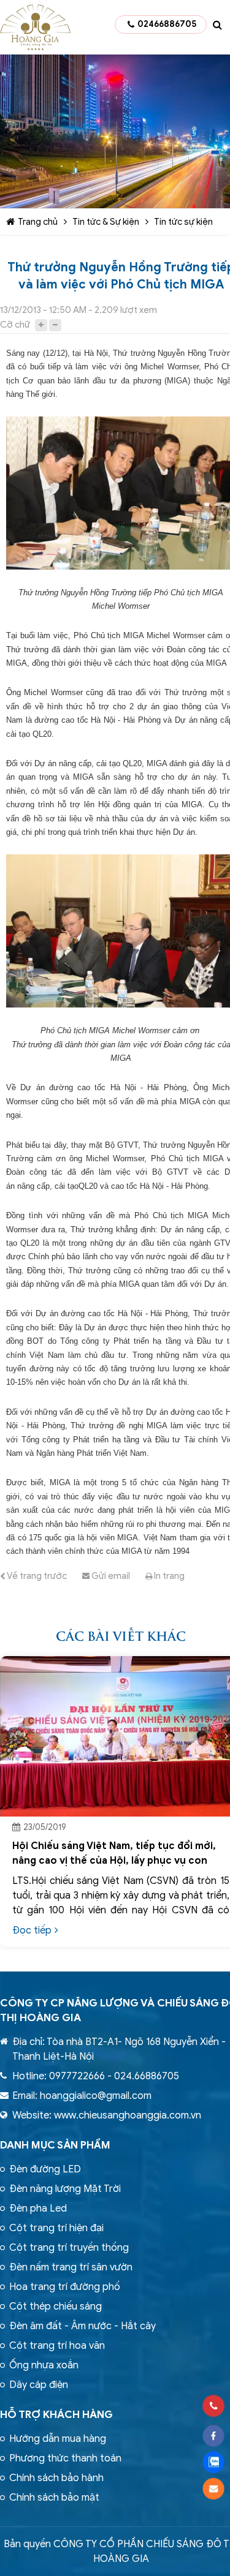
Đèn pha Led (38, 2209)
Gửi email (110, 1576)
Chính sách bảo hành (56, 2478)
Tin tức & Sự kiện (106, 222)
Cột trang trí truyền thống (69, 2248)
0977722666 (77, 2076)
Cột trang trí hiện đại (56, 2228)
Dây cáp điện (39, 2385)
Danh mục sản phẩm (55, 2145)
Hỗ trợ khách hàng (56, 2415)
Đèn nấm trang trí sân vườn (71, 2267)
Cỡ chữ (15, 325)
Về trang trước (36, 1576)
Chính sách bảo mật (54, 2498)
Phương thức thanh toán (65, 2458)
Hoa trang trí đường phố (65, 2287)
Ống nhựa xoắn (44, 2365)
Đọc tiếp (32, 1930)
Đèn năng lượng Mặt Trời (65, 2189)
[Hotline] (213, 2406)
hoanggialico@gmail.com (96, 2096)
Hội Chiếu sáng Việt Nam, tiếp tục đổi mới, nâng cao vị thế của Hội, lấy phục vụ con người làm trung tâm (114, 1861)
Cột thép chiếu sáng (56, 2307)
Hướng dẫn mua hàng (58, 2439)
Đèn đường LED (45, 2169)
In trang (168, 1576)
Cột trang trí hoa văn (57, 2346)
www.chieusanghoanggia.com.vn (128, 2115)
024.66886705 (147, 2076)
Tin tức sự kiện (183, 222)
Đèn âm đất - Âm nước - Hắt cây (82, 2326)
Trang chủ (38, 222)
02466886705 (167, 24)
